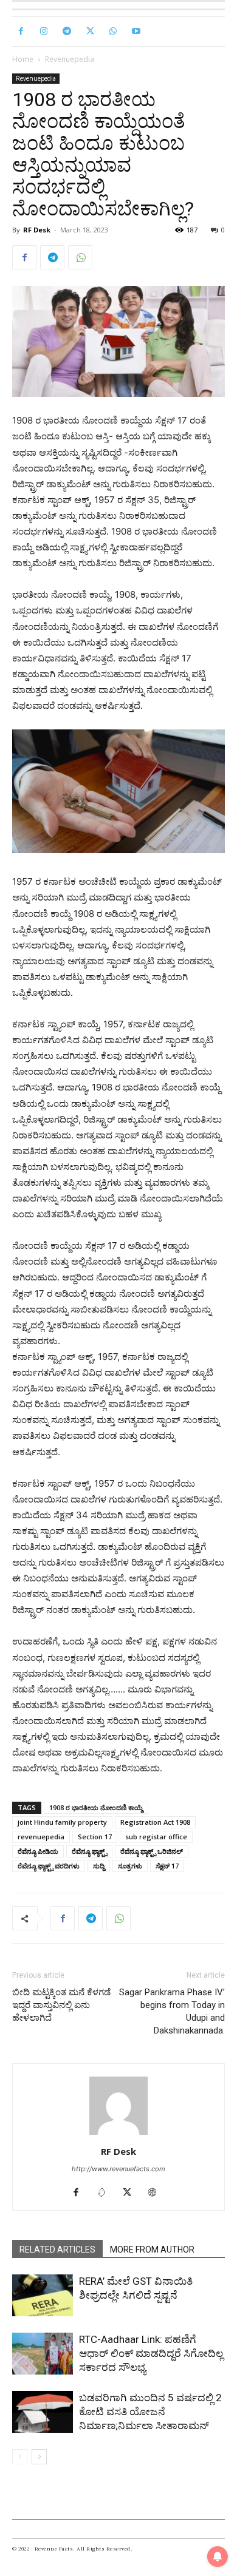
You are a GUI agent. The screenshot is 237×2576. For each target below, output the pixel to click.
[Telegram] (67, 32)
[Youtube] (136, 32)
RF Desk (37, 230)
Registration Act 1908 (155, 1822)
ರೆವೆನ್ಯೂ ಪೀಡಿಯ (38, 1851)
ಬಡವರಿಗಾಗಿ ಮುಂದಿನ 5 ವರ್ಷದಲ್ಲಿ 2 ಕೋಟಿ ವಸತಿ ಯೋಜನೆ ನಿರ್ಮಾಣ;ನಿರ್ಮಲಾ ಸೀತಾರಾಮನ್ (150, 2412)
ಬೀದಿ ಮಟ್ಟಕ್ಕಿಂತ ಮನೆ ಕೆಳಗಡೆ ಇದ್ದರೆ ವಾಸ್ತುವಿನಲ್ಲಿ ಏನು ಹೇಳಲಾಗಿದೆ (61, 2005)
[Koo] (106, 2193)
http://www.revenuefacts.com (118, 2169)
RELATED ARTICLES (57, 2250)
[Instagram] (44, 32)
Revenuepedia (70, 59)
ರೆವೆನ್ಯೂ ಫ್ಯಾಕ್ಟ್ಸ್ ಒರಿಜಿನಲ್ (152, 1851)
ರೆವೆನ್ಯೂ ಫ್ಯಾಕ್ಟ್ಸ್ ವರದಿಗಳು (49, 1866)
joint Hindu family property (62, 1822)
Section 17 (95, 1837)
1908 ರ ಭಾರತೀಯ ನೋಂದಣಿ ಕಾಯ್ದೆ (96, 1807)
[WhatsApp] (113, 32)
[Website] (157, 2193)
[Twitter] (90, 32)
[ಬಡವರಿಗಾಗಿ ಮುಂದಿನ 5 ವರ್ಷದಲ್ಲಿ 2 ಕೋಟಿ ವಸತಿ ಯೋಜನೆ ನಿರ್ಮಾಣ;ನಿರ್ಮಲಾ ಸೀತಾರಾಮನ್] (43, 2412)
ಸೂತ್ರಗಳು (130, 1866)
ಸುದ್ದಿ (99, 1866)
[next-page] (39, 2457)
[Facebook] (21, 32)
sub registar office (156, 1837)
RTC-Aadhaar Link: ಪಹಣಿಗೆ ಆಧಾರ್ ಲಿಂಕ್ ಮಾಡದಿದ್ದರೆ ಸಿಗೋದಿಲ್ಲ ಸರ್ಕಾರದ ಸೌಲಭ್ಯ (151, 2353)
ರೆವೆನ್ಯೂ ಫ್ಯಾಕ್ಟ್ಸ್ (89, 1851)
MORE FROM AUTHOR (152, 2250)
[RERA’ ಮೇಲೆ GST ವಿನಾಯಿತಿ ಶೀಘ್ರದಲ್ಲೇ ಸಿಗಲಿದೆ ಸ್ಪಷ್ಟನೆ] (43, 2295)
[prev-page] (20, 2457)
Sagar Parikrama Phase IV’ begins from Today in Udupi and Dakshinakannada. (172, 2011)
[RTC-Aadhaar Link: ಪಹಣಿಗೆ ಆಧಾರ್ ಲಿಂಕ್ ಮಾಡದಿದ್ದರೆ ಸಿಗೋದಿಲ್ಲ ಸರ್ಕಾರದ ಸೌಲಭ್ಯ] (43, 2354)
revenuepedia (41, 1837)
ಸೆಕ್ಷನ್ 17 (167, 1866)
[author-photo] (118, 2135)
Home (23, 59)
